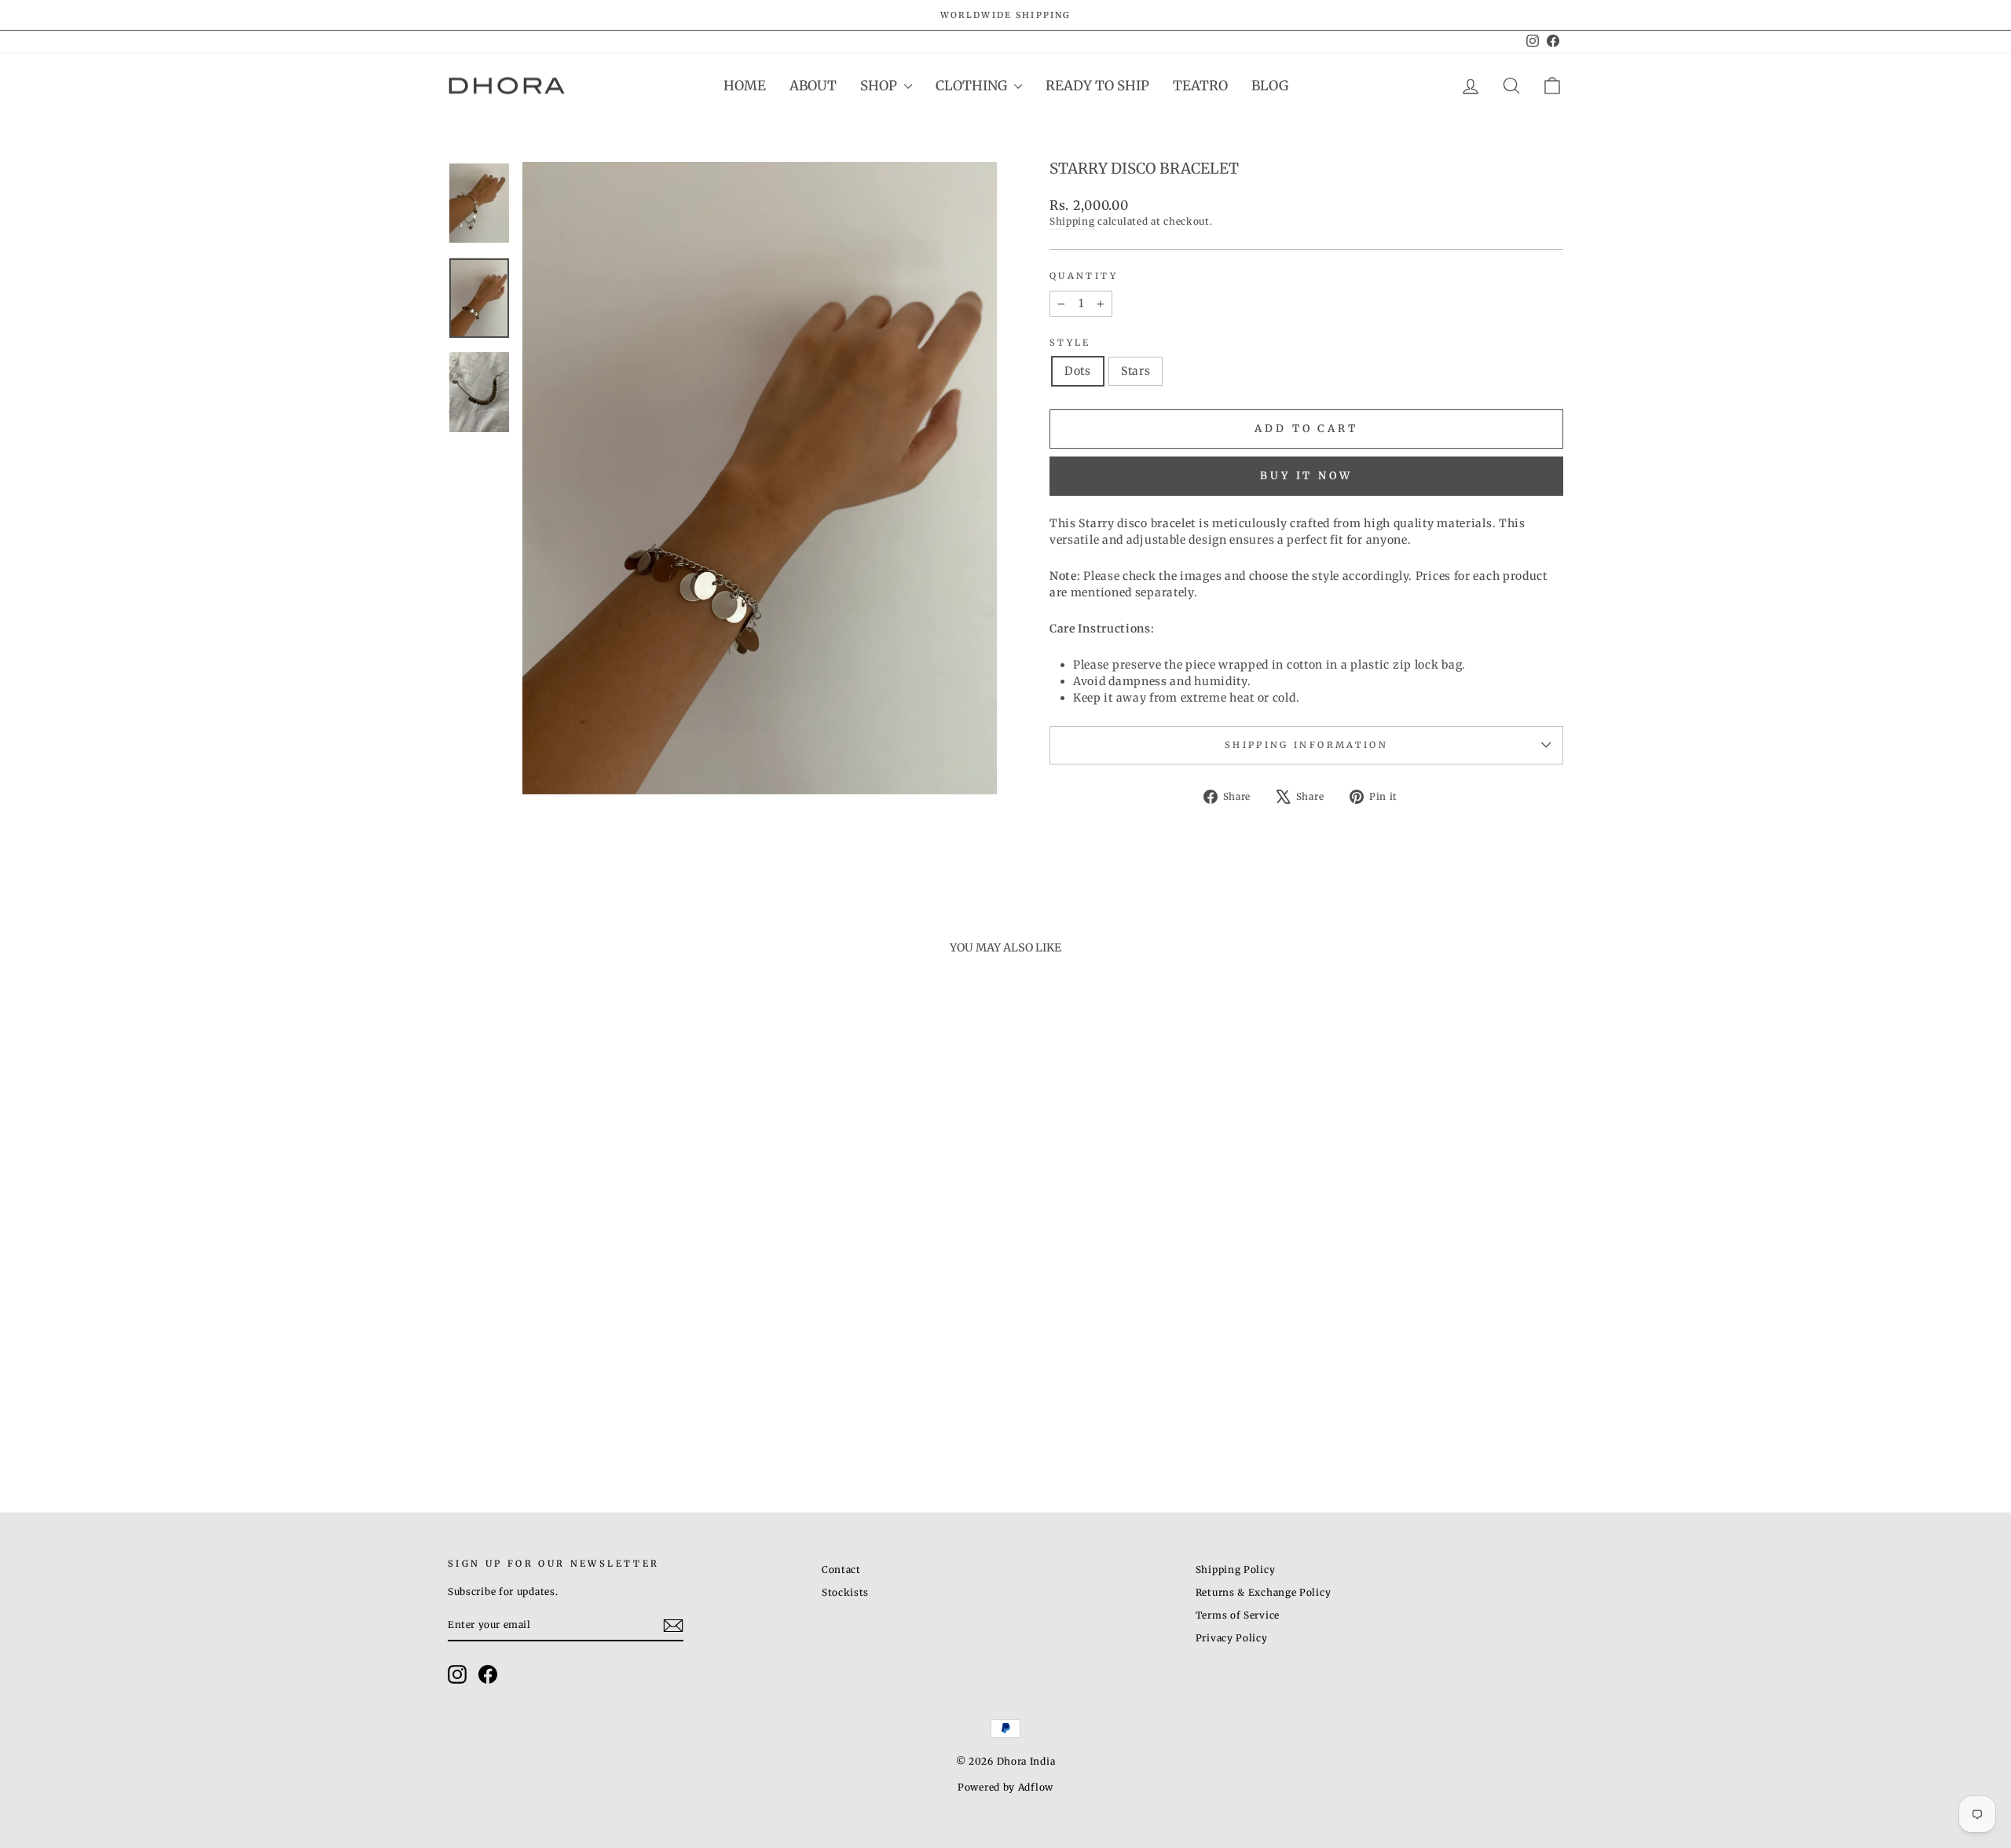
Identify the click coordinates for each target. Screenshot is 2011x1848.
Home (745, 86)
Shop (880, 86)
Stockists (845, 1592)
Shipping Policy (1236, 1569)
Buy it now (1306, 476)
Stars (1136, 371)
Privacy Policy (1232, 1638)
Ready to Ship (1097, 86)
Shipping (1072, 221)
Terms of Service (1238, 1615)
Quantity (1084, 276)
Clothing (973, 86)
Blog (1270, 86)
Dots (1078, 371)
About (813, 86)
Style (1070, 343)
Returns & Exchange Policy (1264, 1592)
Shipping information (1306, 745)
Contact (841, 1569)
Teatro (1200, 86)
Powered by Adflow (1005, 1787)
